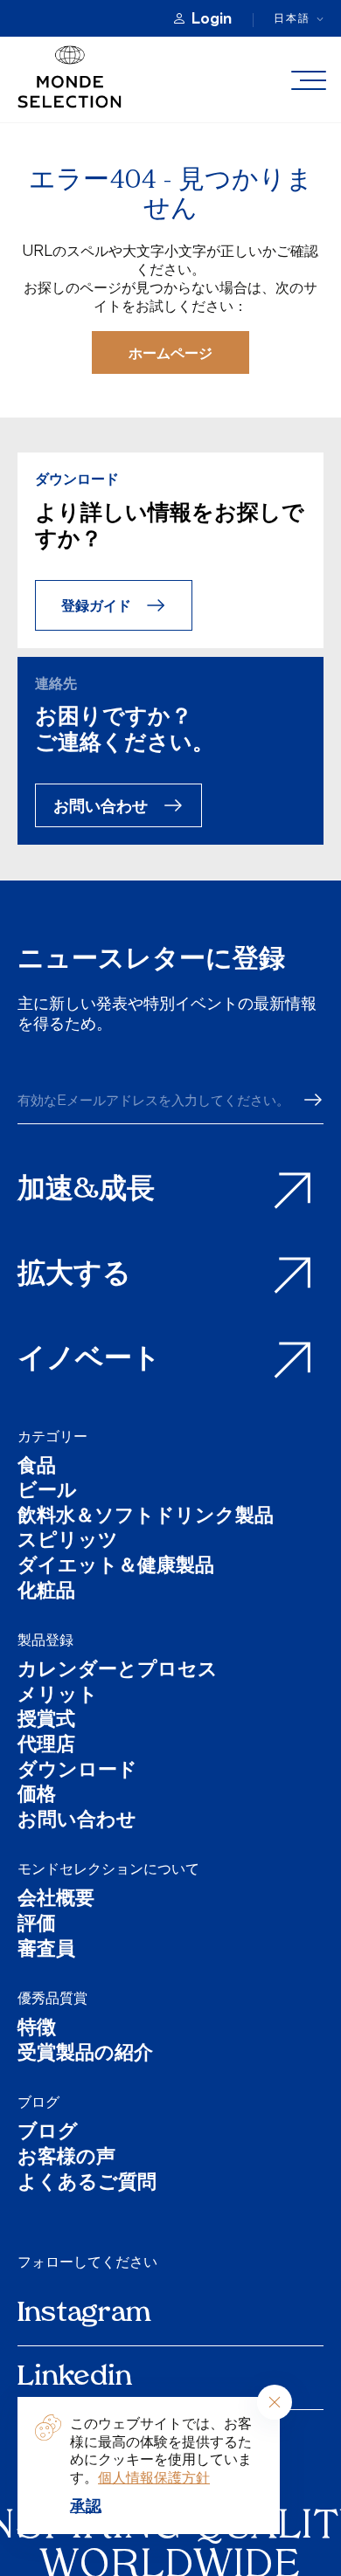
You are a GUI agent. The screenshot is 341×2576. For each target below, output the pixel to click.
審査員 (46, 1951)
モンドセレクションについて (108, 1868)
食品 (37, 1468)
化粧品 (46, 1593)
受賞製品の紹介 (85, 2055)
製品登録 (45, 1640)
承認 (86, 2505)
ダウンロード (77, 1772)
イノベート (89, 1360)
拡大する (74, 1275)
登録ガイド (96, 605)
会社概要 (56, 1900)
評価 (37, 1926)
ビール (47, 1492)
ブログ (38, 2102)
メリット (58, 1697)
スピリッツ (68, 1542)
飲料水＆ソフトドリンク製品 (146, 1518)
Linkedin (75, 2378)
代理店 (46, 1747)
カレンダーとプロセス (118, 1671)
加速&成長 (86, 1191)
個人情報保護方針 (154, 2477)
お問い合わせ (101, 805)
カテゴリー (52, 1436)
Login (212, 18)
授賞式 (46, 1721)
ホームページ (170, 352)
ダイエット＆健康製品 (116, 1568)
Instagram (84, 2314)
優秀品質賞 (52, 1998)
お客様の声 (66, 2159)
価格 (37, 1796)
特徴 (37, 2030)
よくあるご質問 (87, 2184)
